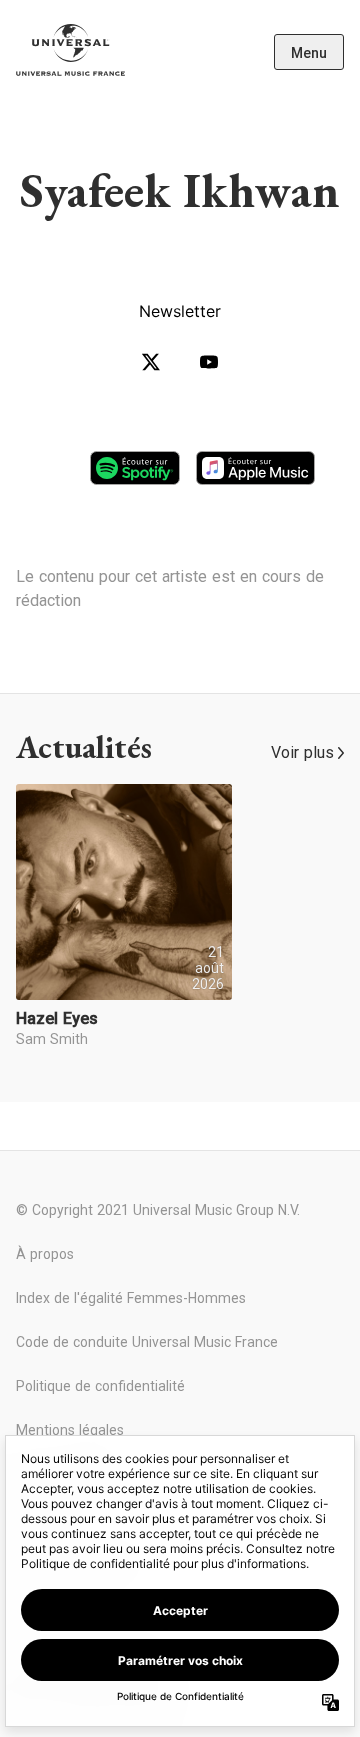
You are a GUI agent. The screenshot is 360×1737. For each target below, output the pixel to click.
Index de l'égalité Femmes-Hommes (131, 1298)
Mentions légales (70, 1430)
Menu (309, 53)
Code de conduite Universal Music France (147, 1342)
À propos (45, 1254)
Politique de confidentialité (100, 1386)
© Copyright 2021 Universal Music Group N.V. (158, 1210)
